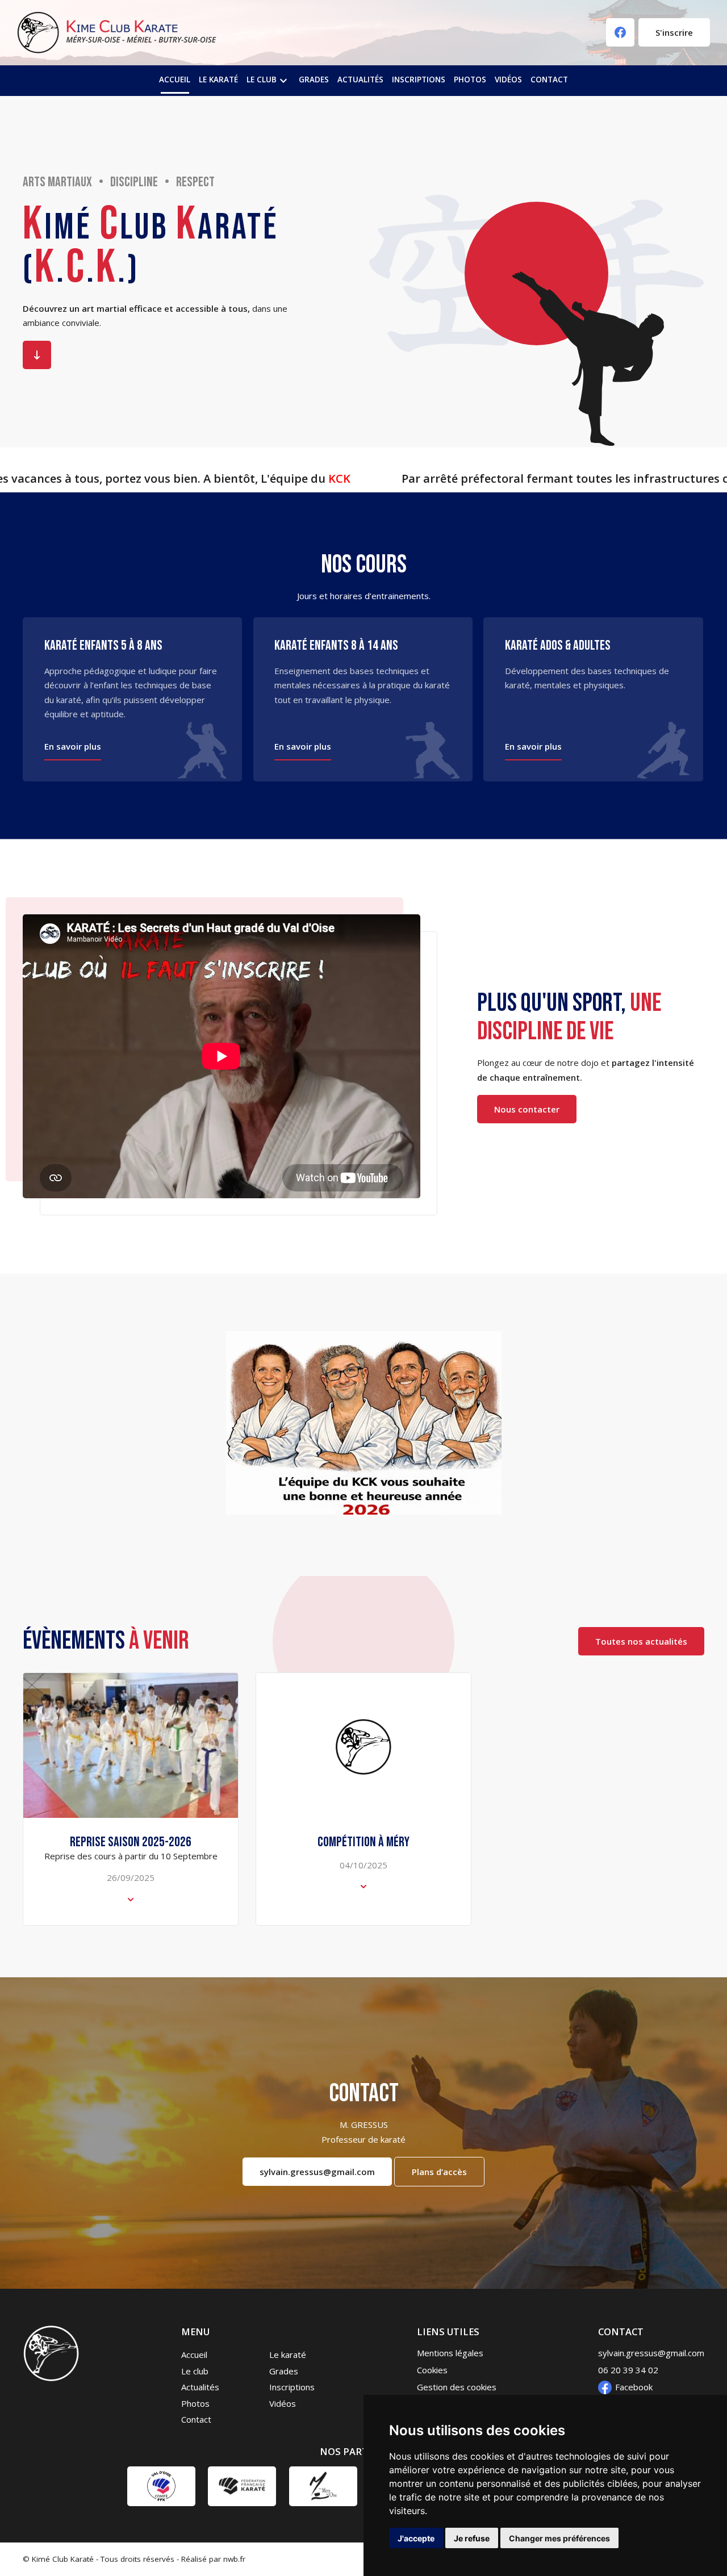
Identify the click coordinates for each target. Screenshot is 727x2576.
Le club (268, 81)
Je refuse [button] (472, 2538)
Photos (470, 80)
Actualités (360, 80)
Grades (314, 80)
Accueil (175, 80)
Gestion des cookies (457, 2387)
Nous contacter (527, 1109)
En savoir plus (37, 355)
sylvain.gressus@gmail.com (317, 2172)
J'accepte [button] (416, 2538)
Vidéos (508, 80)
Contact (549, 80)
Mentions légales (450, 2353)
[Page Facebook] (620, 33)
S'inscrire (674, 33)
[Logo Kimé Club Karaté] (117, 33)
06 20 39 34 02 (628, 2370)
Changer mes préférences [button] (559, 2538)
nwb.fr (234, 2559)
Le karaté (218, 80)
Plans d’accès (439, 2172)
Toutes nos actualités (641, 1641)
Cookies (432, 2370)
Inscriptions (419, 80)
